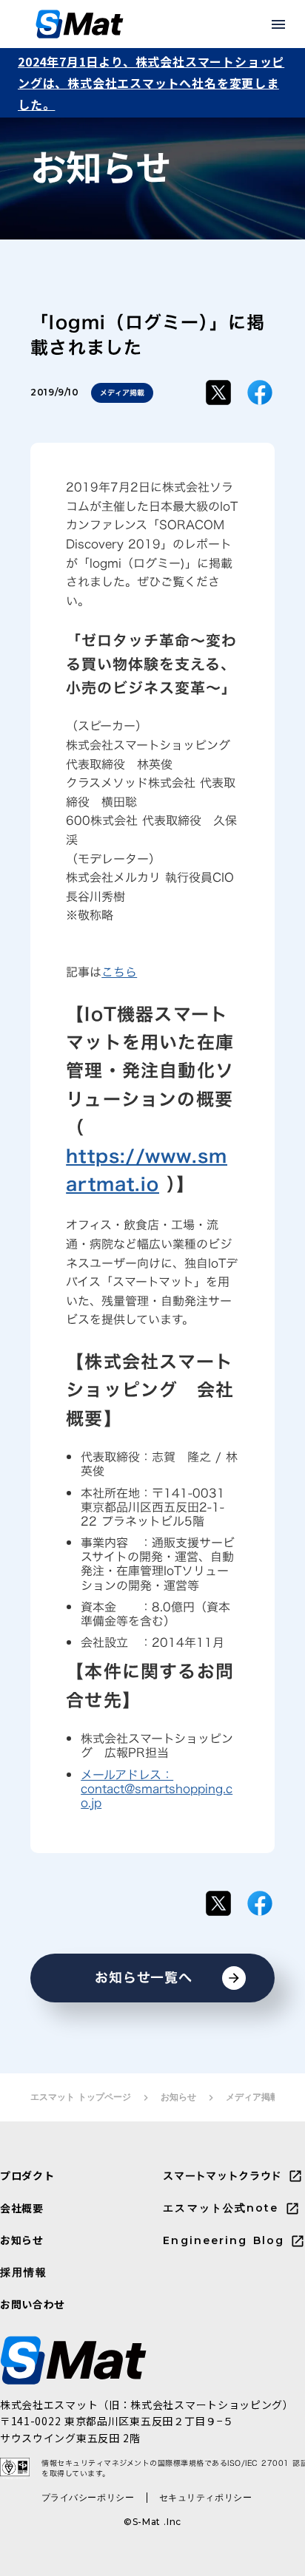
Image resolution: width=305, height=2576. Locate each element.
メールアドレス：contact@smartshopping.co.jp (157, 1789)
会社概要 (22, 2208)
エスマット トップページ (81, 2097)
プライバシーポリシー (88, 2497)
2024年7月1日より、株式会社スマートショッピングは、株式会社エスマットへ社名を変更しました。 (151, 83)
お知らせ (178, 2097)
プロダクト (27, 2176)
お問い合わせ (33, 2304)
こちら (119, 972)
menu (278, 24)
